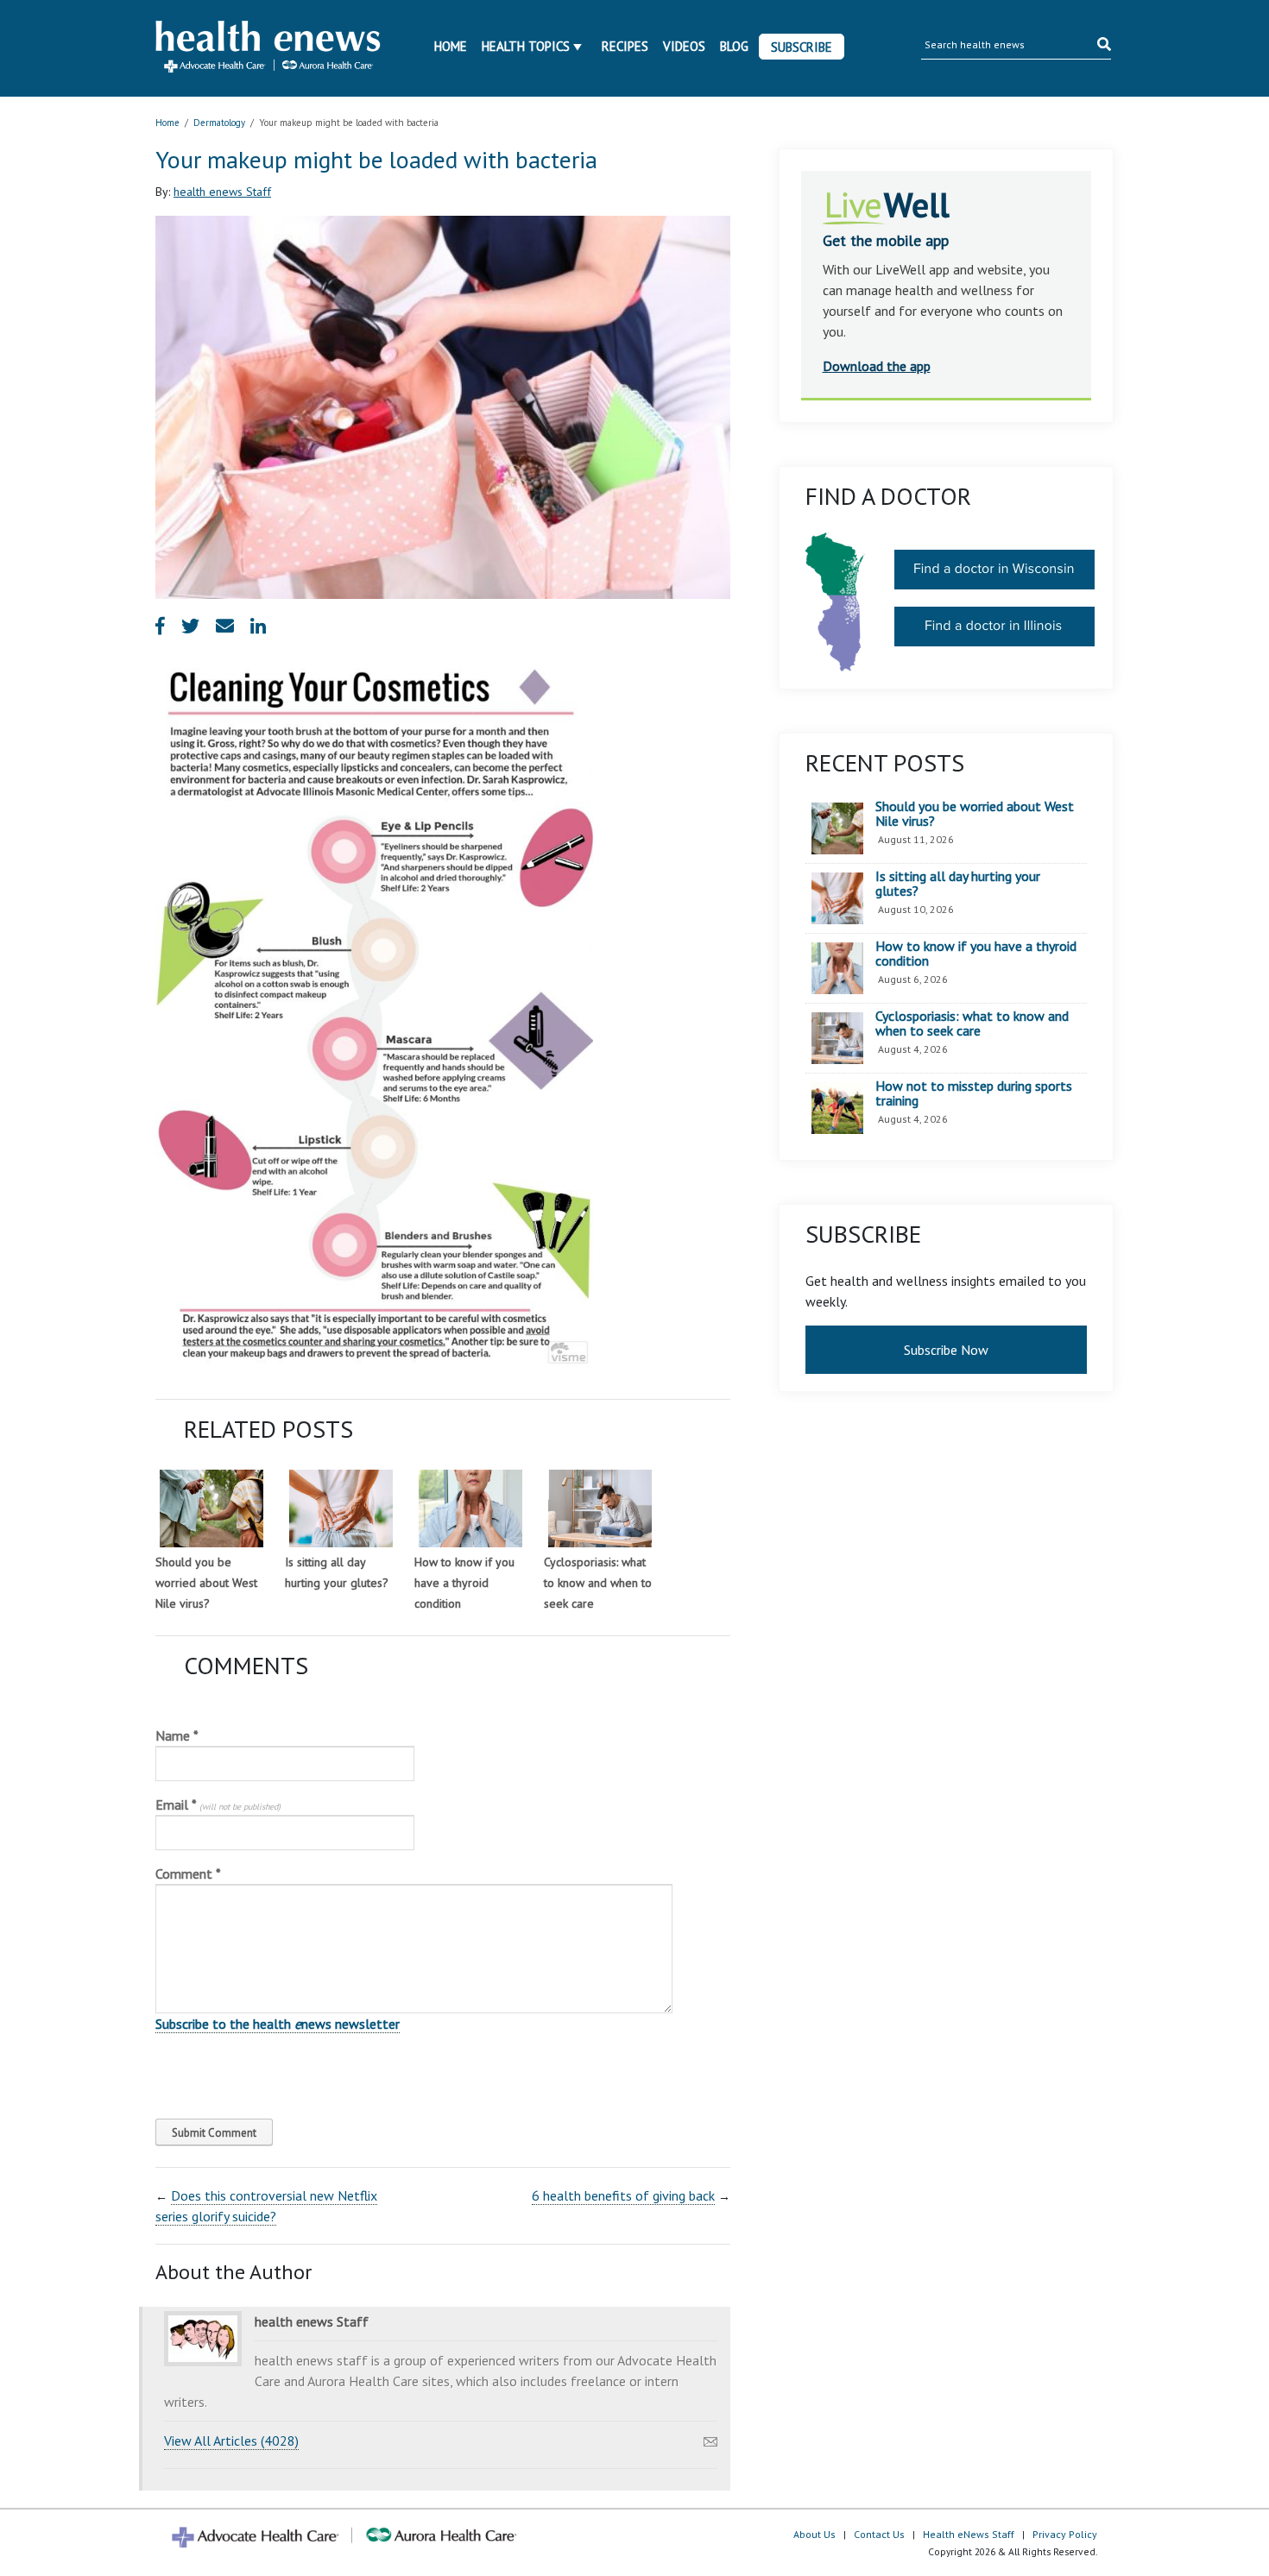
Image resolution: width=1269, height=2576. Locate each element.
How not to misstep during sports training (974, 1094)
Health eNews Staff (969, 2534)
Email (218, 1804)
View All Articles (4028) (231, 2441)
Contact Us (879, 2534)
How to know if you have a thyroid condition (464, 1583)
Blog (734, 46)
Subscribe (802, 47)
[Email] (710, 2437)
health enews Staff (222, 192)
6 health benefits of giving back (623, 2195)
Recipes (625, 46)
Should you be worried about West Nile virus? (206, 1583)
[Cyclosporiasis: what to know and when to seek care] (600, 1508)
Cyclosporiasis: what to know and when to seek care (598, 1583)
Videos (684, 46)
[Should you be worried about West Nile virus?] (211, 1508)
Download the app (877, 366)
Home (451, 46)
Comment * (188, 1874)
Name (177, 1735)
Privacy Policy (1065, 2534)
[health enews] (269, 48)
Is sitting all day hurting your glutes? (958, 884)
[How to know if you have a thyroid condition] (470, 1508)
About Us (814, 2534)
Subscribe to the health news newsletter (278, 2024)
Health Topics (526, 46)
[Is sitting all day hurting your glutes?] (341, 1508)
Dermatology (219, 123)
